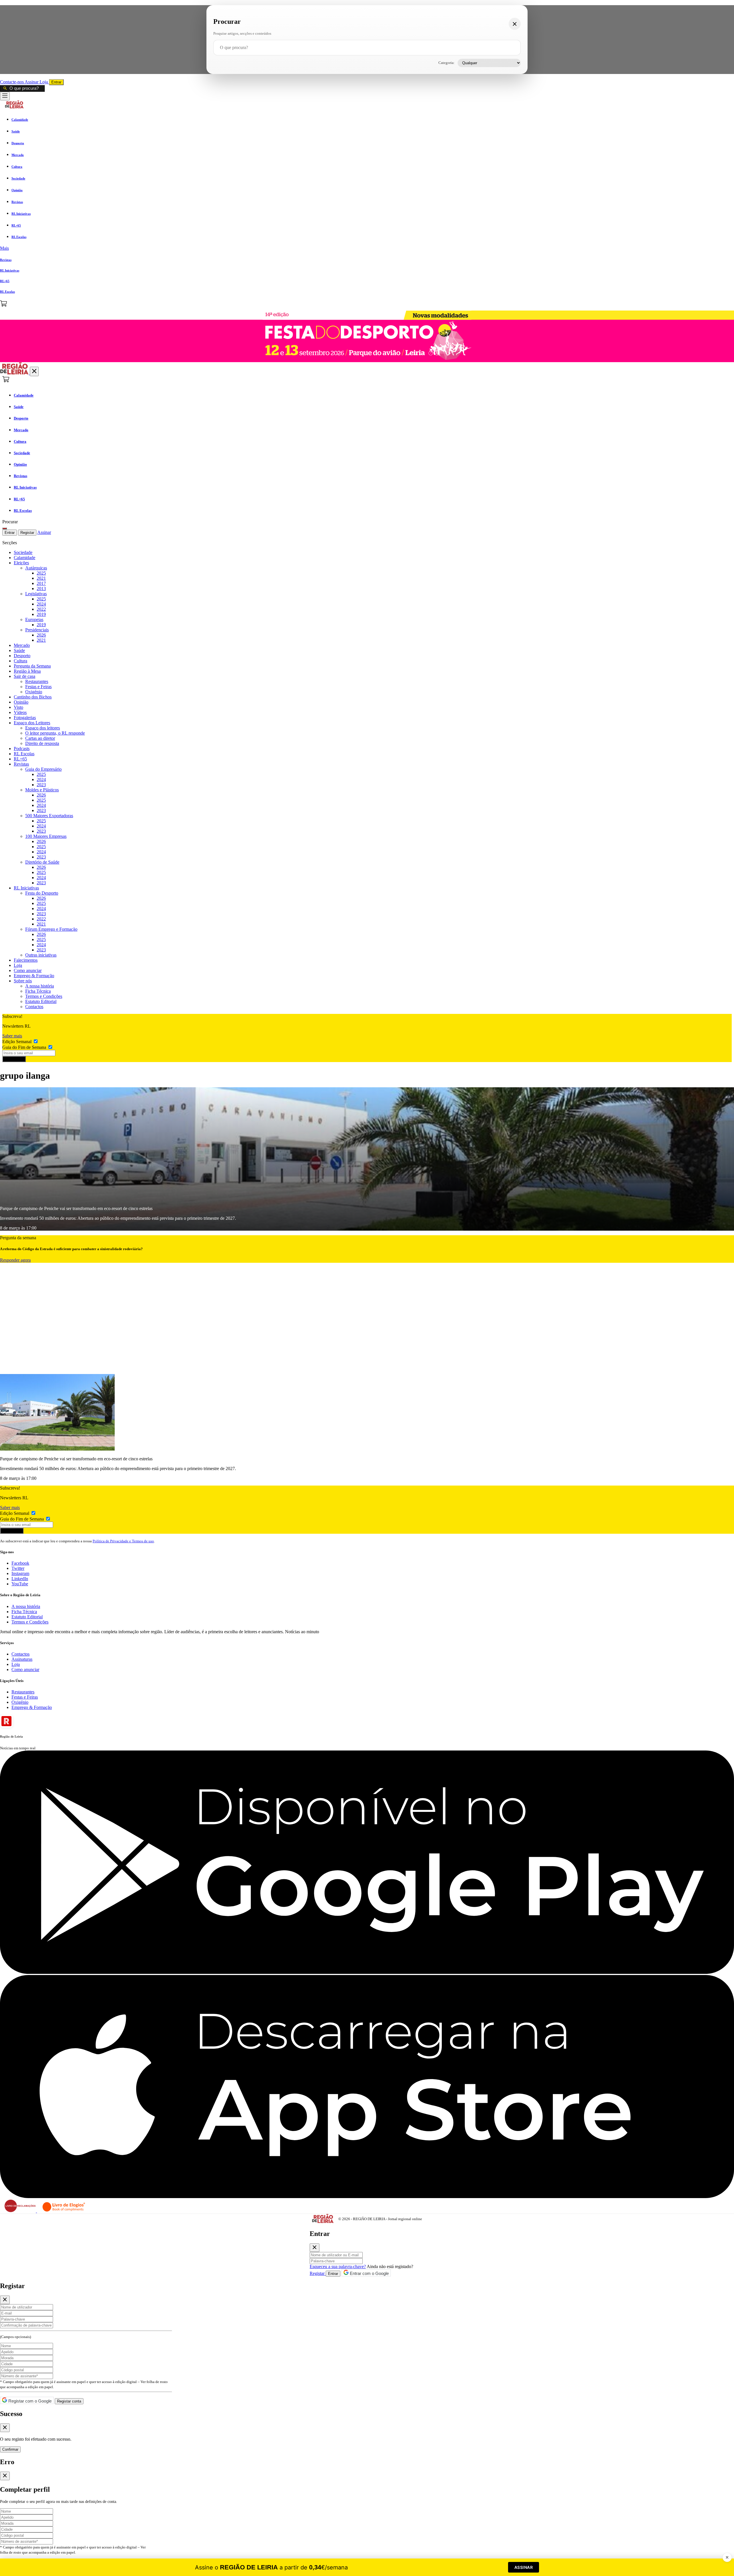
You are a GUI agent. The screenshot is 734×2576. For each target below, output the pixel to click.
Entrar (56, 82)
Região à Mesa (27, 671)
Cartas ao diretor (40, 738)
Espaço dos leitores (43, 728)
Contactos (34, 1007)
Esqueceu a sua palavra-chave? (338, 2266)
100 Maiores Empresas (46, 836)
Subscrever (14, 1059)
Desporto (22, 656)
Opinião (21, 702)
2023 (41, 785)
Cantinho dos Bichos (33, 697)
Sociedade (23, 552)
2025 (41, 573)
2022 (41, 609)
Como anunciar (28, 970)
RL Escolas (24, 754)
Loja (44, 82)
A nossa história (40, 986)
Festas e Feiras (38, 687)
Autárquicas (36, 568)
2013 (41, 589)
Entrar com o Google (369, 2273)
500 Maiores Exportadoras (49, 816)
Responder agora (15, 1260)
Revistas (21, 764)
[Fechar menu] (34, 371)
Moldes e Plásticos (42, 790)
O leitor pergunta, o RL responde (55, 733)
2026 (41, 635)
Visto (18, 707)
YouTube (20, 1584)
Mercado (22, 645)
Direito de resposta (42, 743)
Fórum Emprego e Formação (51, 929)
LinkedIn (20, 1579)
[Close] (315, 2248)
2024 (41, 604)
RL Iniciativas (26, 888)
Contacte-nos (12, 82)
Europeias (34, 619)
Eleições (21, 563)
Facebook (20, 1563)
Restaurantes (37, 681)
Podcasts (22, 749)
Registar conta (69, 2401)
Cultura (21, 661)
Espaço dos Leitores (32, 723)
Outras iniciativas (41, 955)
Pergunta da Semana (32, 666)
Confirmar (10, 2449)
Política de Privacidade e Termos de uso (123, 1541)
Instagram (20, 1573)
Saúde (19, 650)
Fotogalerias (25, 718)
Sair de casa (25, 676)
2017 (41, 583)
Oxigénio (34, 692)
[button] (367, 248)
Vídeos (20, 712)
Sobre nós (23, 981)
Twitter (18, 1568)
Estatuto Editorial (41, 1001)
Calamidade (25, 558)
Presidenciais (37, 630)
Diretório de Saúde (42, 862)
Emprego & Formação (34, 976)
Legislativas (36, 594)
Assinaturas (22, 1659)
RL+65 (20, 759)
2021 (41, 578)
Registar (27, 533)
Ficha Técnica (38, 991)
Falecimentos (26, 960)
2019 (41, 614)
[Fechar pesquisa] (515, 24)
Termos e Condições (44, 996)
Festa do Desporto (42, 893)
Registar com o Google (29, 2401)
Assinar (32, 82)
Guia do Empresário (43, 769)
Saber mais (12, 1036)
